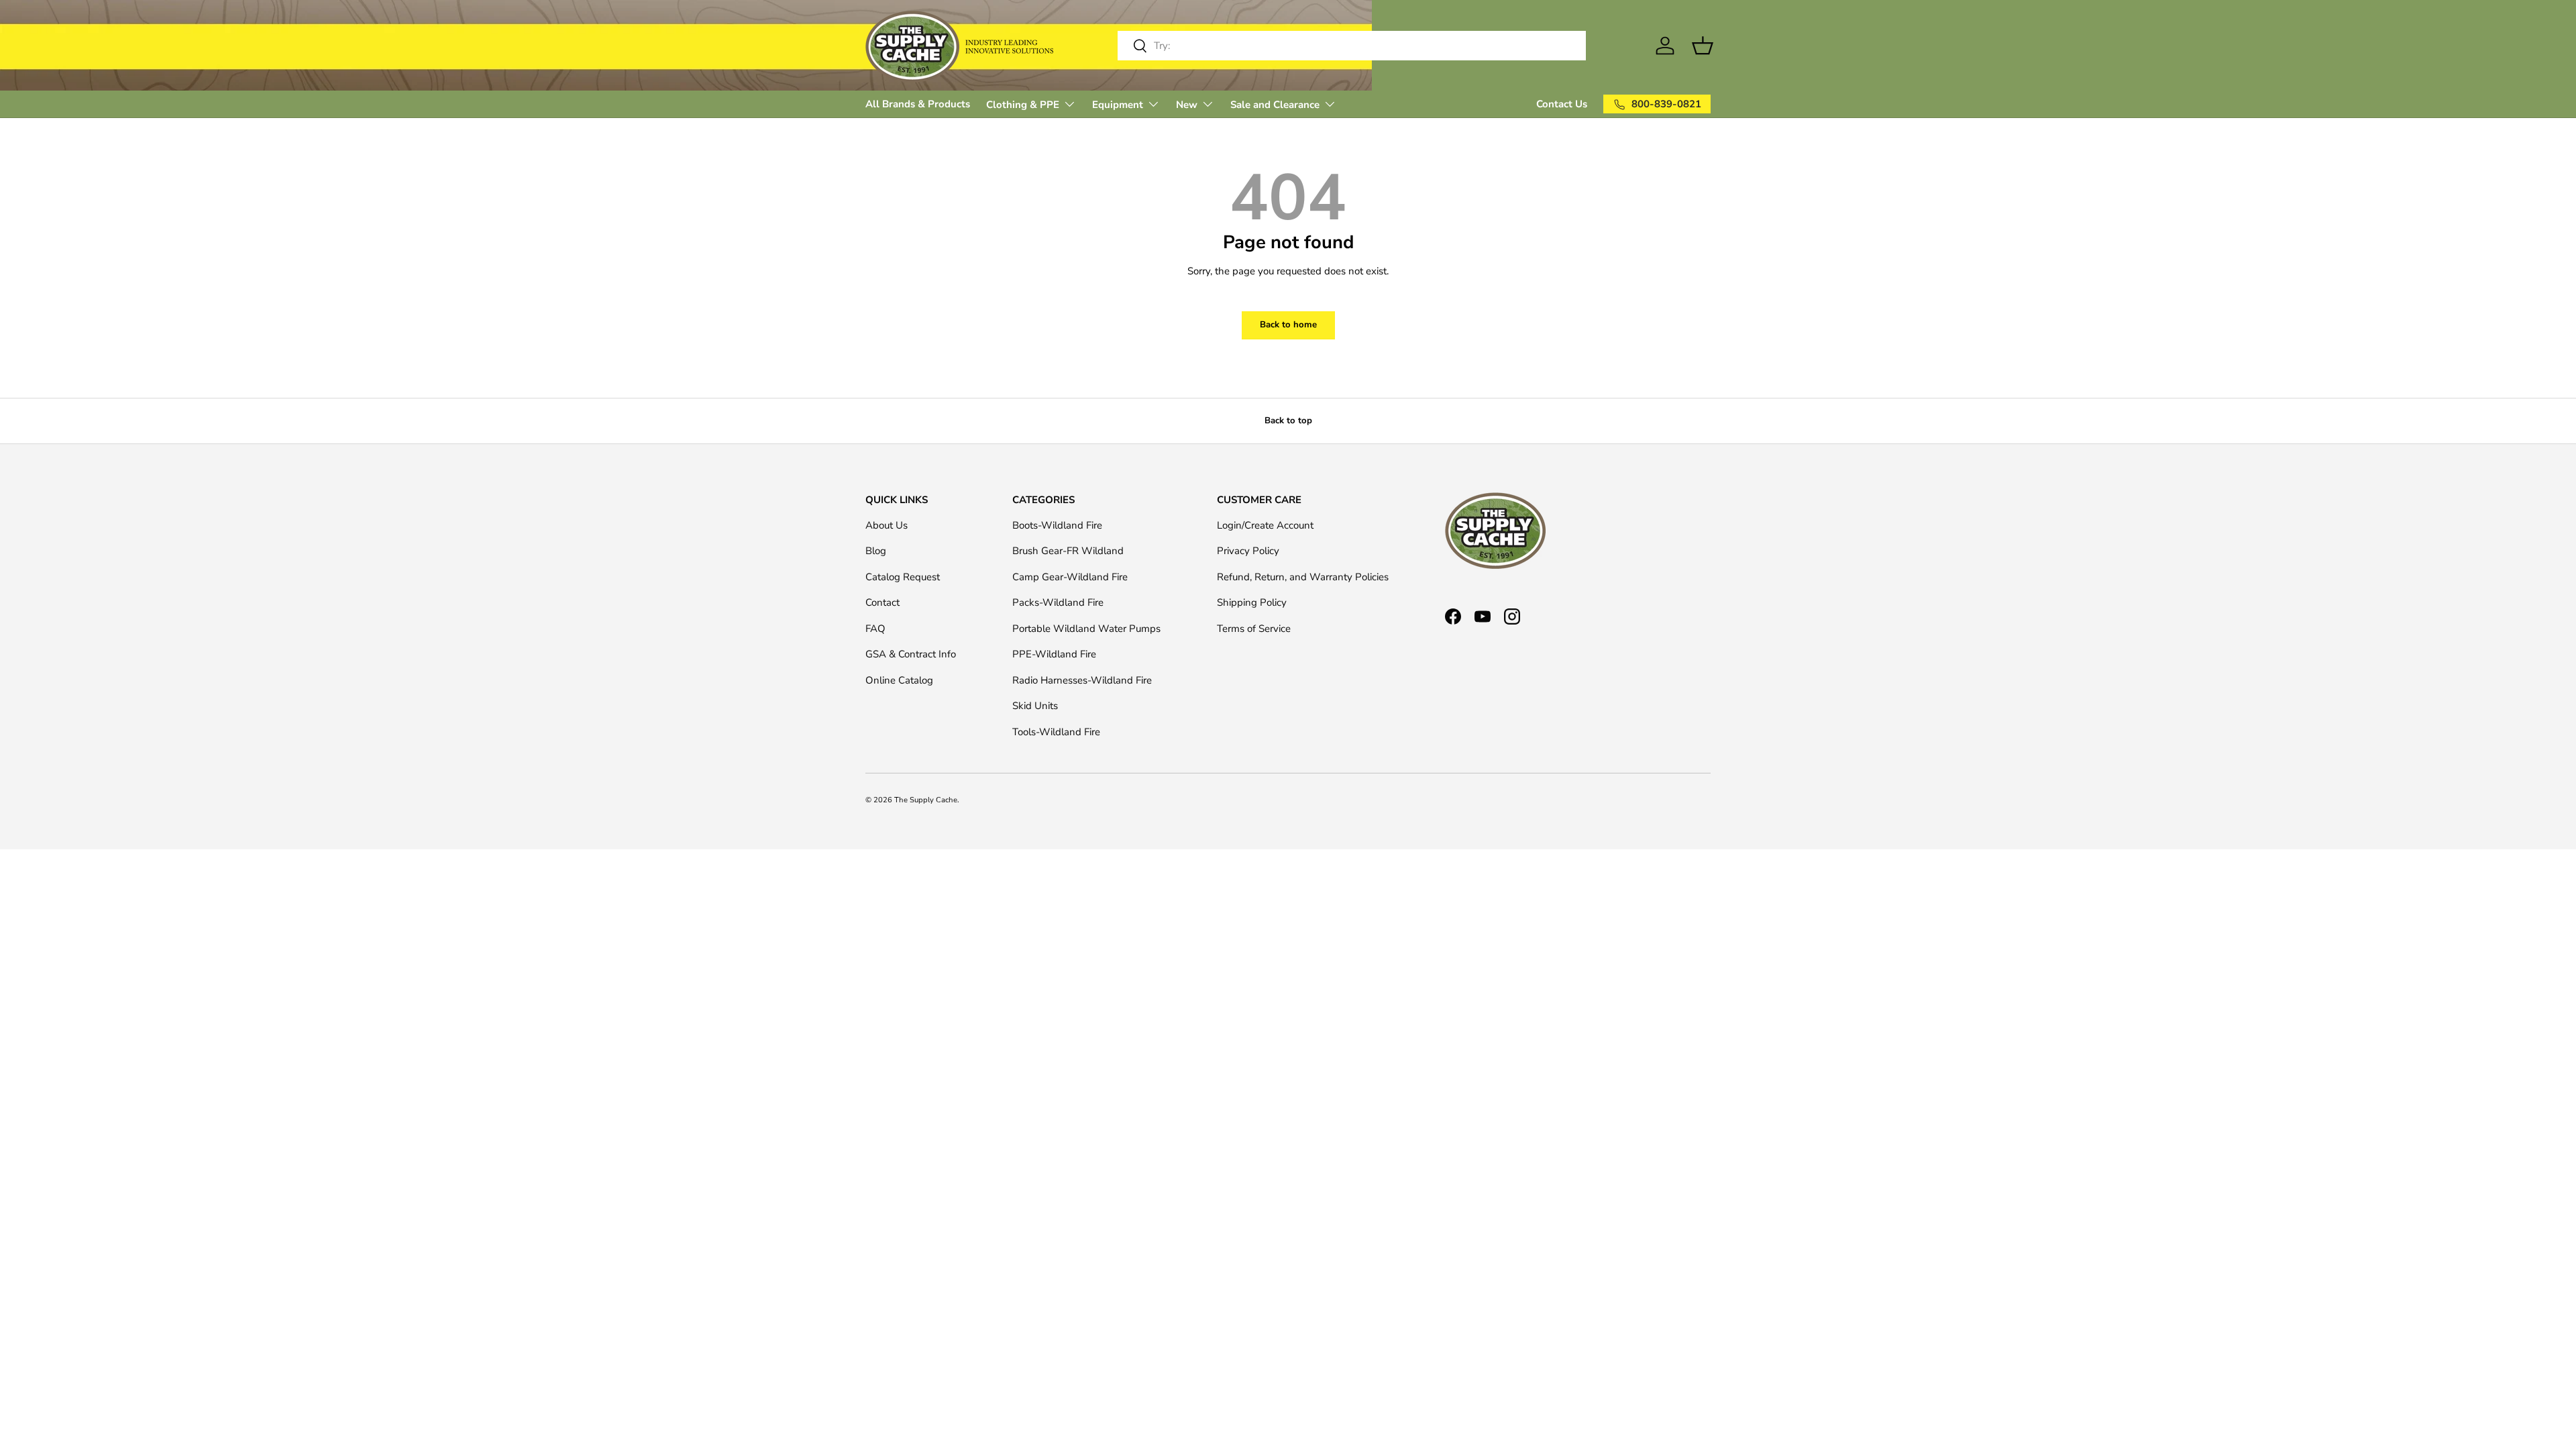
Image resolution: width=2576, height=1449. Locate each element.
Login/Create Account (1265, 525)
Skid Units (1035, 706)
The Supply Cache (926, 800)
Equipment (1118, 105)
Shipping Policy (1252, 602)
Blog (876, 551)
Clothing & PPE (1023, 105)
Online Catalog (899, 680)
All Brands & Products (918, 104)
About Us (887, 525)
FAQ (875, 629)
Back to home (1288, 325)
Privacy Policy (1248, 551)
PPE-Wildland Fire (1054, 654)
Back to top (1288, 421)
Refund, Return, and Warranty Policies (1303, 577)
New (1187, 105)
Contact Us (1562, 104)
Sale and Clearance (1275, 105)
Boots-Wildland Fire (1057, 525)
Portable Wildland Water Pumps (1086, 629)
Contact (882, 602)
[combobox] (1352, 46)
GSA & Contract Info (911, 654)
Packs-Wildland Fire (1058, 602)
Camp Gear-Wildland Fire (1070, 577)
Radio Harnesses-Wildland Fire (1082, 680)
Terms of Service (1254, 629)
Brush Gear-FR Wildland (1068, 551)
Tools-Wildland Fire (1056, 732)
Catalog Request (903, 577)
